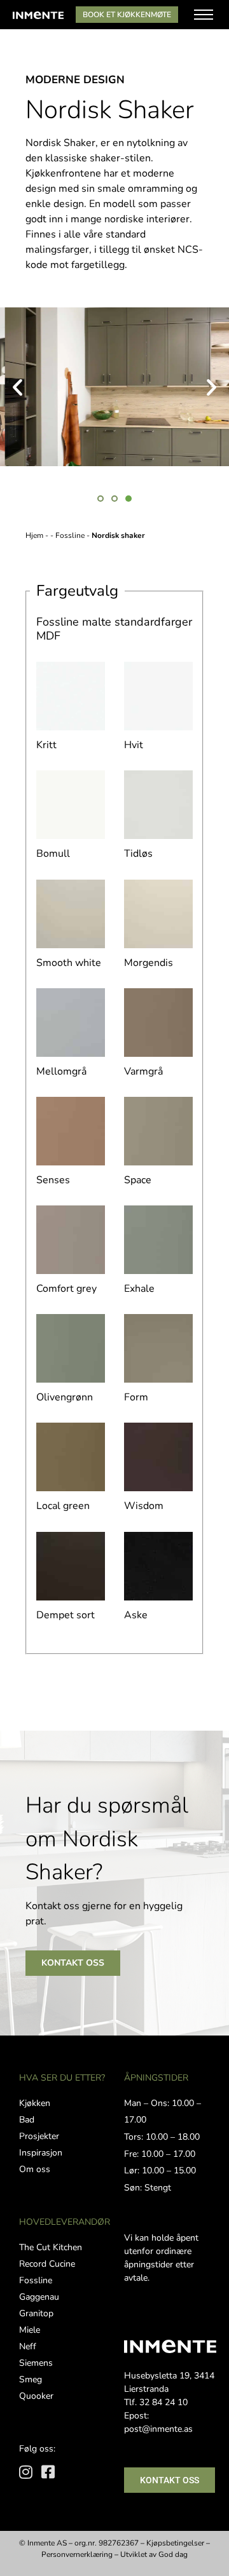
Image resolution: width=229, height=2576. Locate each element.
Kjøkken (35, 2103)
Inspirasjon (41, 2153)
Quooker (36, 2396)
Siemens (36, 2363)
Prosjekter (39, 2136)
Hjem (34, 535)
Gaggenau (39, 2297)
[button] (17, 386)
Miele (30, 2330)
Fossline (73, 535)
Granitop (36, 2313)
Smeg (31, 2379)
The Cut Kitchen (51, 2247)
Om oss (35, 2169)
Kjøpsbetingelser (175, 2543)
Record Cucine (47, 2264)
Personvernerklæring (77, 2554)
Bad (27, 2120)
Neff (28, 2346)
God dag (173, 2554)
